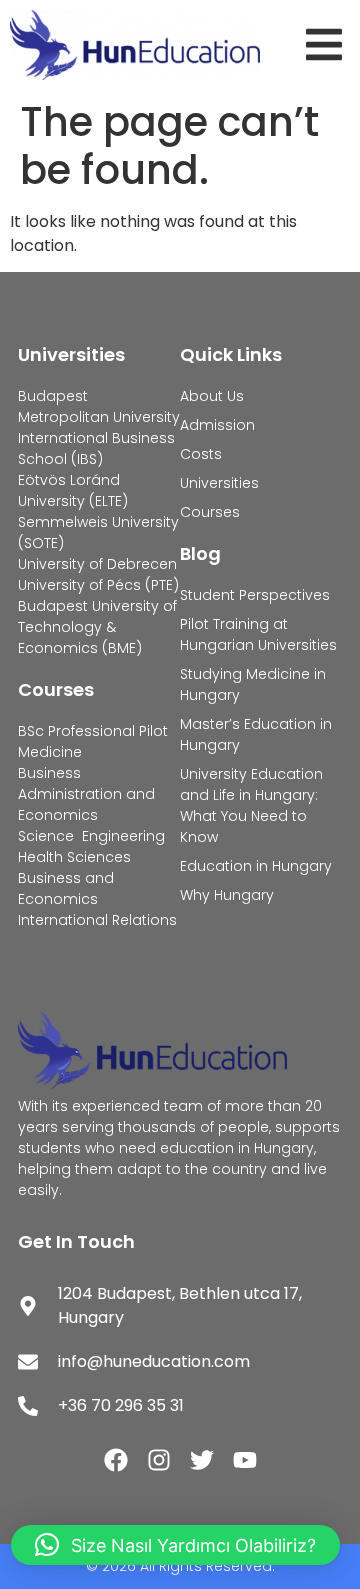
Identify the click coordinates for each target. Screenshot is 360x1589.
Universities (71, 354)
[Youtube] (245, 1460)
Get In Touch (76, 1241)
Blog (200, 553)
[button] (328, 44)
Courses (56, 689)
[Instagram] (159, 1460)
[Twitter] (202, 1460)
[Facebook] (116, 1460)
